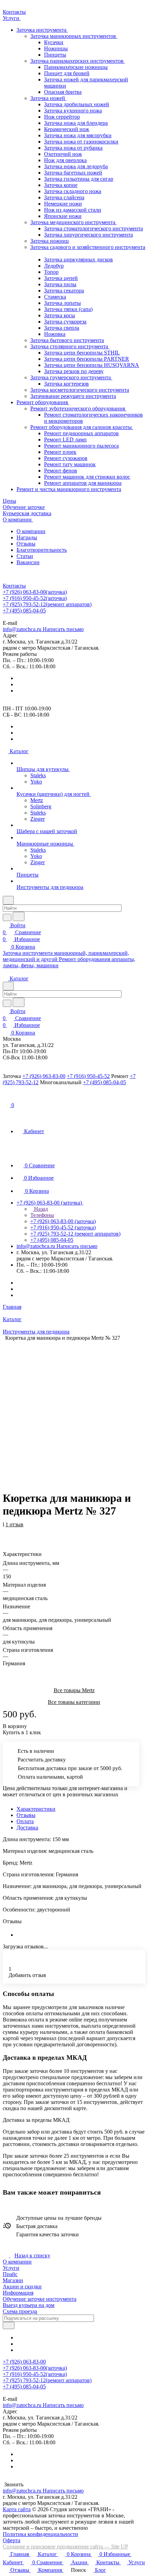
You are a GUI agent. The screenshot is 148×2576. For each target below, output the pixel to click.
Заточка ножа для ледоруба (76, 166)
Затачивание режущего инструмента (73, 396)
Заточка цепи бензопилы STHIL (82, 353)
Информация (18, 2293)
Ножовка (55, 334)
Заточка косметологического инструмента (80, 390)
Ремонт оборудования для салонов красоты (82, 427)
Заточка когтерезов (66, 384)
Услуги (11, 2268)
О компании (31, 531)
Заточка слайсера (64, 197)
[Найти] (19, 916)
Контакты (14, 586)
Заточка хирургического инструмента (88, 235)
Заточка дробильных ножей (77, 104)
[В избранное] (6, 1528)
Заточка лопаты (62, 303)
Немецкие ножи (63, 204)
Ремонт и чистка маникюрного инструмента (69, 489)
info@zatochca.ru (43, 629)
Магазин (13, 2280)
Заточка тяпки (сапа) (68, 309)
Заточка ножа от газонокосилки (81, 142)
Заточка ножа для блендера (76, 123)
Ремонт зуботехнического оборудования (78, 408)
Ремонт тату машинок (70, 464)
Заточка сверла (62, 328)
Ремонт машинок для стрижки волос (87, 477)
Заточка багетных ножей (73, 173)
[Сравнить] (6, 1535)
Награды (27, 537)
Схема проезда (20, 2311)
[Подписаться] (9, 2325)
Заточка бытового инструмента (67, 340)
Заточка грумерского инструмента (71, 377)
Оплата (25, 1821)
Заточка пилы (60, 284)
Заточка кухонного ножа (73, 111)
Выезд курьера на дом (29, 2305)
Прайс (10, 2274)
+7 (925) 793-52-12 (47, 604)
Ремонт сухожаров (66, 458)
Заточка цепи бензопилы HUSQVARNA (92, 365)
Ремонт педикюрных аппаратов (81, 433)
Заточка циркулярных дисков (78, 259)
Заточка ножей (48, 98)
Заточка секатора (64, 291)
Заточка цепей (61, 278)
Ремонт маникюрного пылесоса (81, 446)
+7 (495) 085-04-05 (24, 611)
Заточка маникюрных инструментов (74, 36)
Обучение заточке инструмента (40, 2299)
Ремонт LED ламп (65, 440)
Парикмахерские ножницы (76, 67)
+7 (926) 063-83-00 (35, 592)
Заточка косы (60, 315)
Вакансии (28, 562)
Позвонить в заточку (27, 617)
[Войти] (6, 1097)
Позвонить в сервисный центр (89, 617)
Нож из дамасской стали (73, 210)
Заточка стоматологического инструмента (93, 228)
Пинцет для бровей (67, 73)
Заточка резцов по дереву (74, 371)
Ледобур (54, 266)
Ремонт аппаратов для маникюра (83, 483)
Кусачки (54, 42)
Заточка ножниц (50, 241)
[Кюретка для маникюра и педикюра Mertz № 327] (76, 1409)
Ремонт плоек (60, 452)
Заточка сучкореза (65, 322)
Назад (40, 1209)
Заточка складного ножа (73, 191)
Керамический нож (67, 129)
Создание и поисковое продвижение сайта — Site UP (65, 2547)
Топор (51, 272)
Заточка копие (61, 185)
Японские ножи (63, 216)
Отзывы (26, 544)
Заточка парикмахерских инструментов (78, 61)
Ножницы (56, 48)
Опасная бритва (63, 92)
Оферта (12, 2540)
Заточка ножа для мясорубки (78, 135)
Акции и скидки (22, 2287)
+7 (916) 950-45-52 (35, 598)
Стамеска (55, 297)
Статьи (25, 556)
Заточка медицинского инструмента (73, 222)
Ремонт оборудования (43, 402)
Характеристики (36, 1809)
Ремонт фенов (61, 471)
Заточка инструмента (42, 30)
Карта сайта (17, 2509)
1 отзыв (14, 1524)
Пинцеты (55, 55)
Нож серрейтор (62, 117)
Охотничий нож (63, 154)
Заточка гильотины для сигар (79, 179)
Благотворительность (42, 550)
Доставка (27, 1828)
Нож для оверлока (65, 160)
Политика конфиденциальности (40, 2534)
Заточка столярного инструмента (70, 346)
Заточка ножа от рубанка (73, 148)
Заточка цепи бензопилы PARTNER (87, 359)
